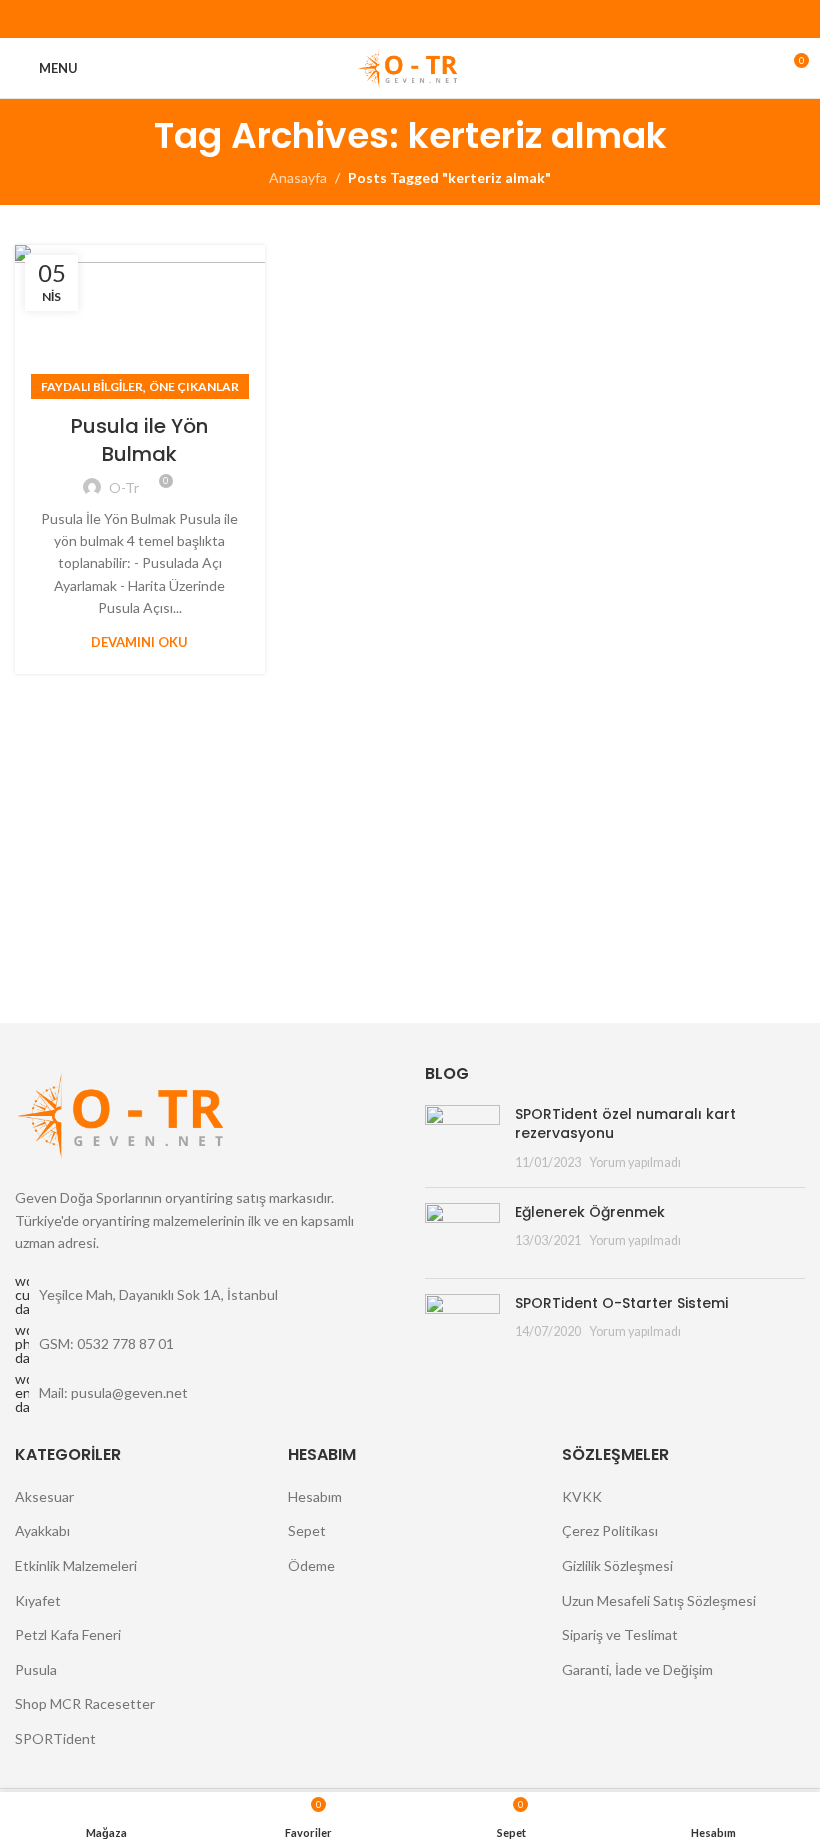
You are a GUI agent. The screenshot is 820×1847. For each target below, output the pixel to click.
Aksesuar (44, 1496)
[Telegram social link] (456, 19)
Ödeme (311, 1565)
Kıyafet (38, 1600)
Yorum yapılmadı (635, 1162)
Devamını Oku (139, 642)
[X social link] (387, 19)
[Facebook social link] (364, 19)
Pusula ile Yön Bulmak (139, 440)
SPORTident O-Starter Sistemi (621, 1303)
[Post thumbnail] (462, 1138)
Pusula (36, 1669)
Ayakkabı (42, 1530)
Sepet (307, 1530)
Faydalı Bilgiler (92, 386)
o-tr (124, 487)
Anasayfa (298, 177)
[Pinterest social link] (410, 19)
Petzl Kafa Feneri (68, 1634)
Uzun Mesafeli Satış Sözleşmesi (659, 1600)
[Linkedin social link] (433, 19)
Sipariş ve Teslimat (620, 1634)
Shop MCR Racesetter (85, 1703)
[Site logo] (409, 66)
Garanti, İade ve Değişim (637, 1669)
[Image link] (125, 1112)
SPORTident (55, 1738)
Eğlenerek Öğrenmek (590, 1212)
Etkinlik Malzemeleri (76, 1565)
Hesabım (315, 1496)
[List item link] (205, 1344)
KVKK (582, 1496)
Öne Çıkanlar (194, 386)
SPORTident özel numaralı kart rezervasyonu (625, 1124)
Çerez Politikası (610, 1530)
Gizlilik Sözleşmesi (617, 1565)
